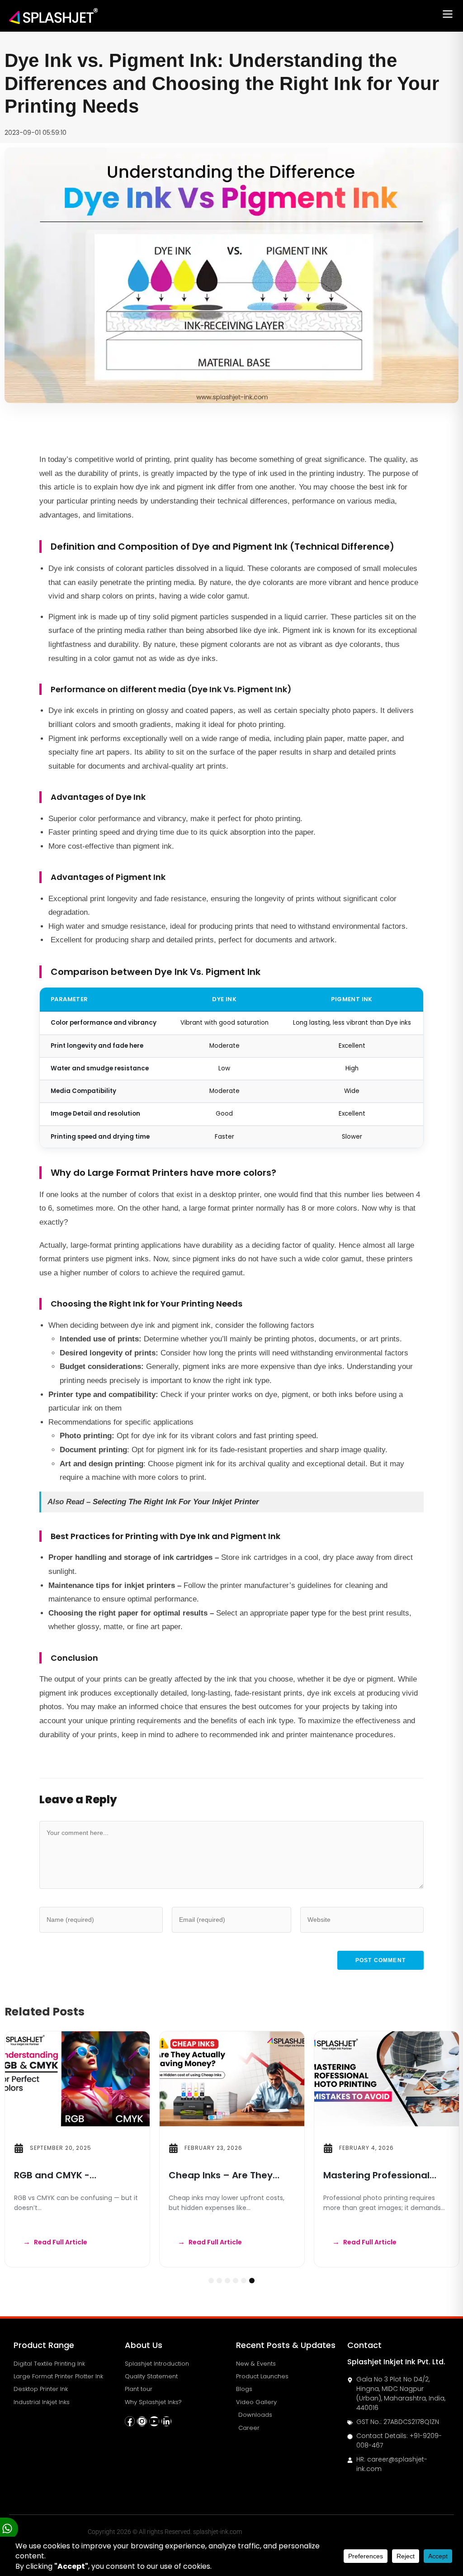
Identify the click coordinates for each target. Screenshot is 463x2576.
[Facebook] (130, 2421)
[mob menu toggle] (448, 16)
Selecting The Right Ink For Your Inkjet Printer (176, 1502)
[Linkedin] (166, 2421)
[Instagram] (142, 2421)
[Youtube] (154, 2421)
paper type (308, 1613)
